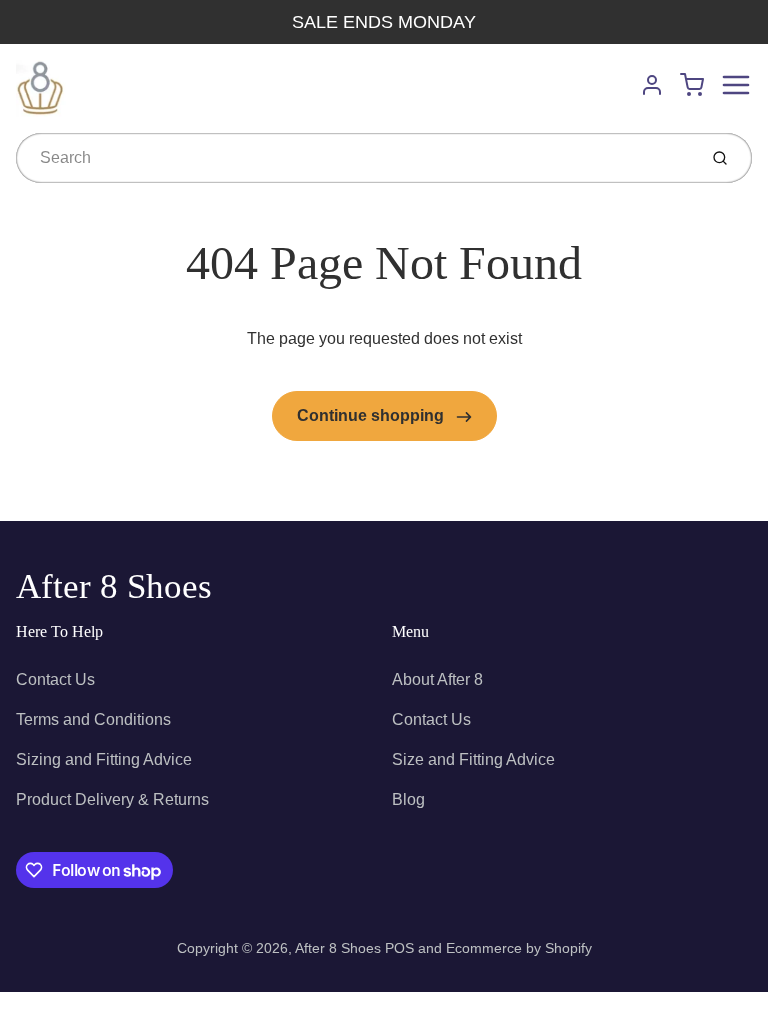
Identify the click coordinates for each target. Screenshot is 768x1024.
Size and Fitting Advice (473, 759)
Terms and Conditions (93, 719)
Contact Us (55, 679)
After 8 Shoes (114, 586)
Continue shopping (372, 415)
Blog (408, 799)
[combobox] (354, 158)
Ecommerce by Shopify (519, 948)
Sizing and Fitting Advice (104, 759)
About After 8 (437, 679)
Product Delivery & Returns (112, 799)
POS (399, 948)
